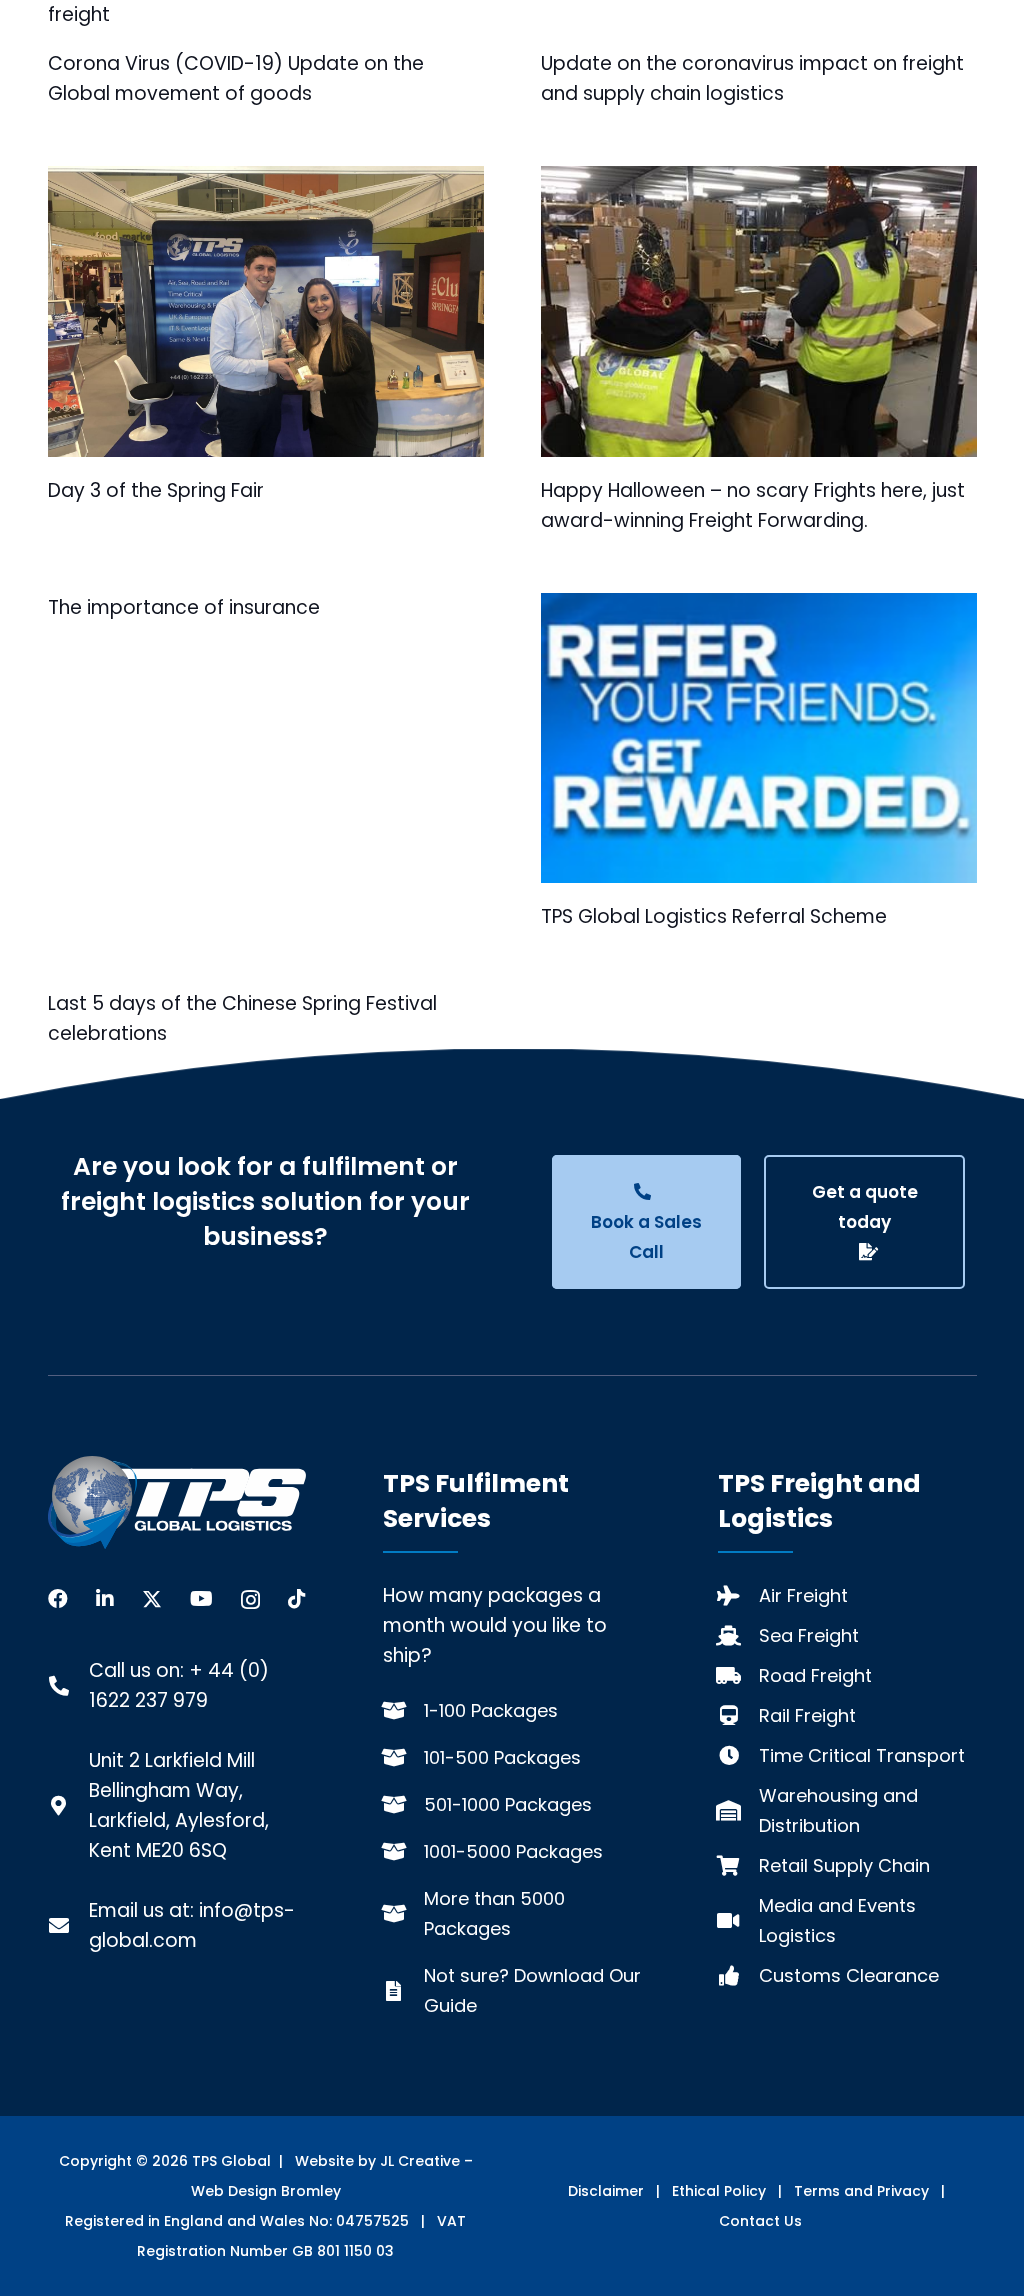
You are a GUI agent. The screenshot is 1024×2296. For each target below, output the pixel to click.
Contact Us (760, 2221)
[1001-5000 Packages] (403, 1852)
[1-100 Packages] (403, 1711)
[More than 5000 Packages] (403, 1914)
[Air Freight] (738, 1596)
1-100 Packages (491, 1710)
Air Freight (803, 1595)
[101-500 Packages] (403, 1758)
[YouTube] (201, 1599)
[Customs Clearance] (738, 1976)
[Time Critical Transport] (738, 1756)
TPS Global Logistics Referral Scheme (714, 916)
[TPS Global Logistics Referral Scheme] (759, 738)
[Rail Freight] (738, 1716)
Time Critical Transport (862, 1755)
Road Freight (815, 1675)
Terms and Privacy (861, 2191)
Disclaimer (606, 2191)
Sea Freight (809, 1635)
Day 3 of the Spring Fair (156, 490)
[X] (152, 1599)
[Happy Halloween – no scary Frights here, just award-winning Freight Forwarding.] (759, 311)
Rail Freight (807, 1715)
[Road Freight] (738, 1676)
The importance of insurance (184, 607)
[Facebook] (58, 1599)
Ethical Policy (719, 2191)
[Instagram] (250, 1600)
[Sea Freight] (738, 1636)
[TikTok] (297, 1599)
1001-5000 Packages (513, 1851)
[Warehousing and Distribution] (738, 1811)
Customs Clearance (849, 1975)
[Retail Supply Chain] (738, 1866)
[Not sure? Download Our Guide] (403, 1991)
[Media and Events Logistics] (738, 1921)
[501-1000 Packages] (403, 1805)
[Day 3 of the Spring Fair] (266, 311)
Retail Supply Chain (844, 1865)
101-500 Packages (502, 1757)
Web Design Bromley (266, 2191)
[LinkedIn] (105, 1599)
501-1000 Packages (508, 1804)
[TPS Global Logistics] (177, 1502)
